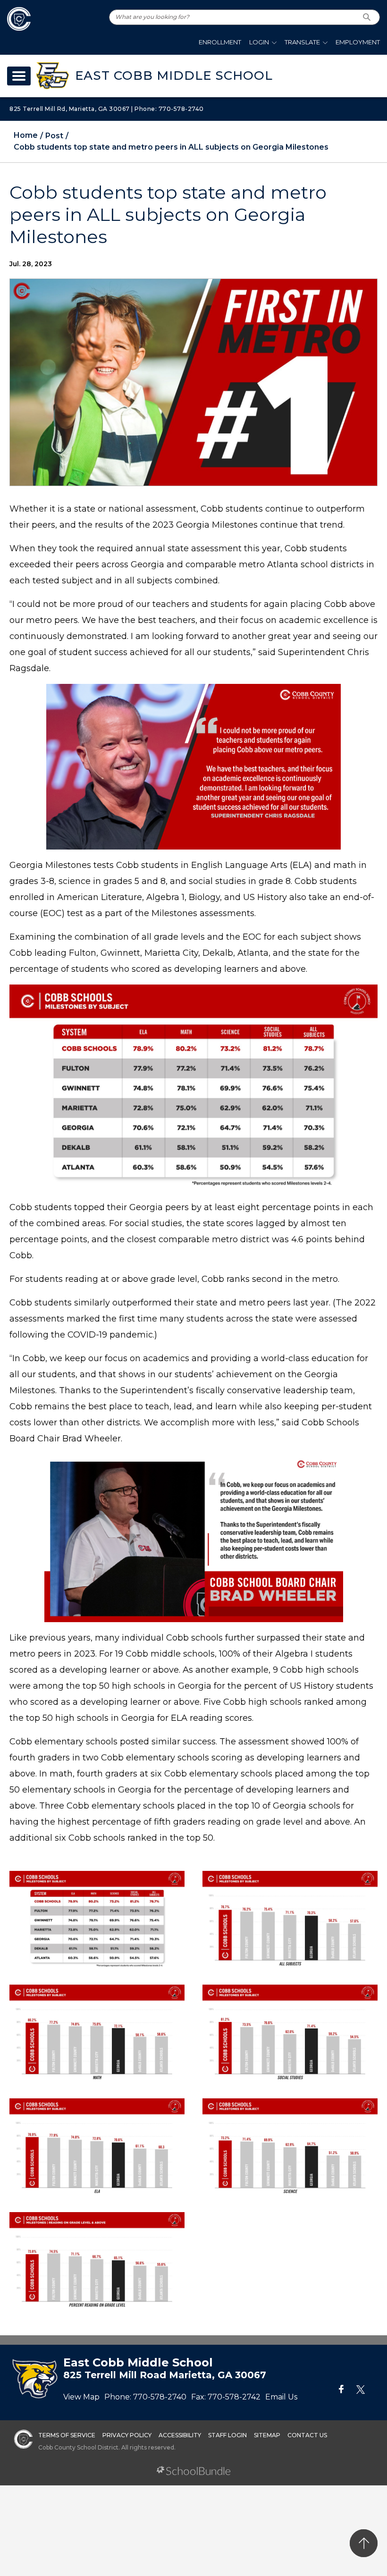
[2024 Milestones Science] (290, 2147)
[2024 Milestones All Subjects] (290, 1920)
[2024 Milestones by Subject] (97, 1920)
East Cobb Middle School (174, 76)
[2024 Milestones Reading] (97, 2260)
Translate (302, 42)
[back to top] (364, 2543)
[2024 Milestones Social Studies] (290, 2033)
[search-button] (367, 17)
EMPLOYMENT (358, 42)
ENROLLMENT (220, 42)
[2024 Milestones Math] (97, 2033)
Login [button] (259, 42)
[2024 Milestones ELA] (97, 2147)
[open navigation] (19, 76)
